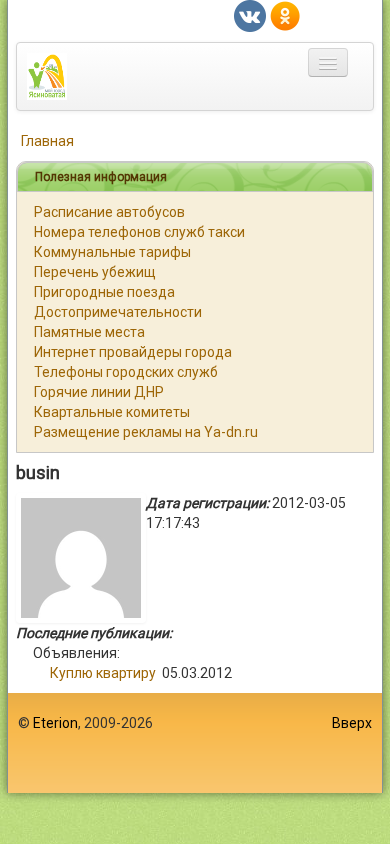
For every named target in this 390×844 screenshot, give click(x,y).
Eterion (55, 723)
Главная (47, 141)
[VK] (250, 15)
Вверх (352, 723)
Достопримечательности (118, 312)
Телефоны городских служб (126, 372)
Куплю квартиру (103, 673)
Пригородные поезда (104, 292)
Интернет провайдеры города (133, 352)
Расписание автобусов (109, 212)
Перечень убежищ (95, 272)
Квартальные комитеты (112, 412)
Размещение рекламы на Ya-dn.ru (146, 432)
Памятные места (89, 332)
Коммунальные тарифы (112, 252)
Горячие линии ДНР (99, 392)
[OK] (285, 15)
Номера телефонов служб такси (139, 232)
